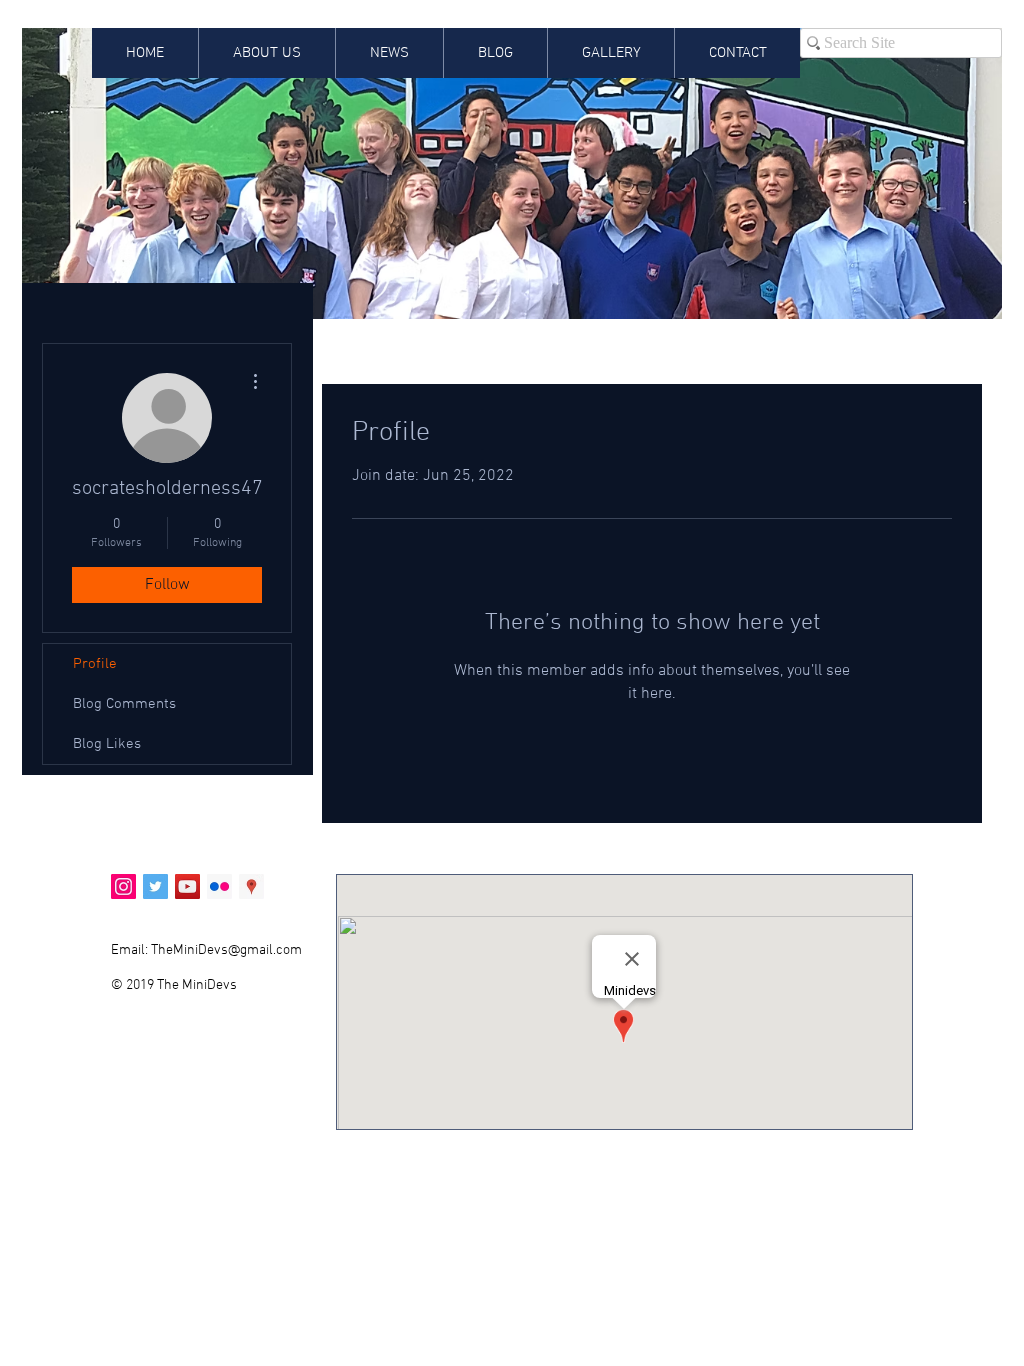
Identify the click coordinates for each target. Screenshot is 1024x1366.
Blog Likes (107, 744)
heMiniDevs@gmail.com (230, 950)
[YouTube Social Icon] (187, 886)
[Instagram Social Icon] (123, 886)
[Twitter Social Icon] (155, 886)
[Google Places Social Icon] (251, 886)
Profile (95, 664)
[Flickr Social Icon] (219, 886)
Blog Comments (124, 704)
